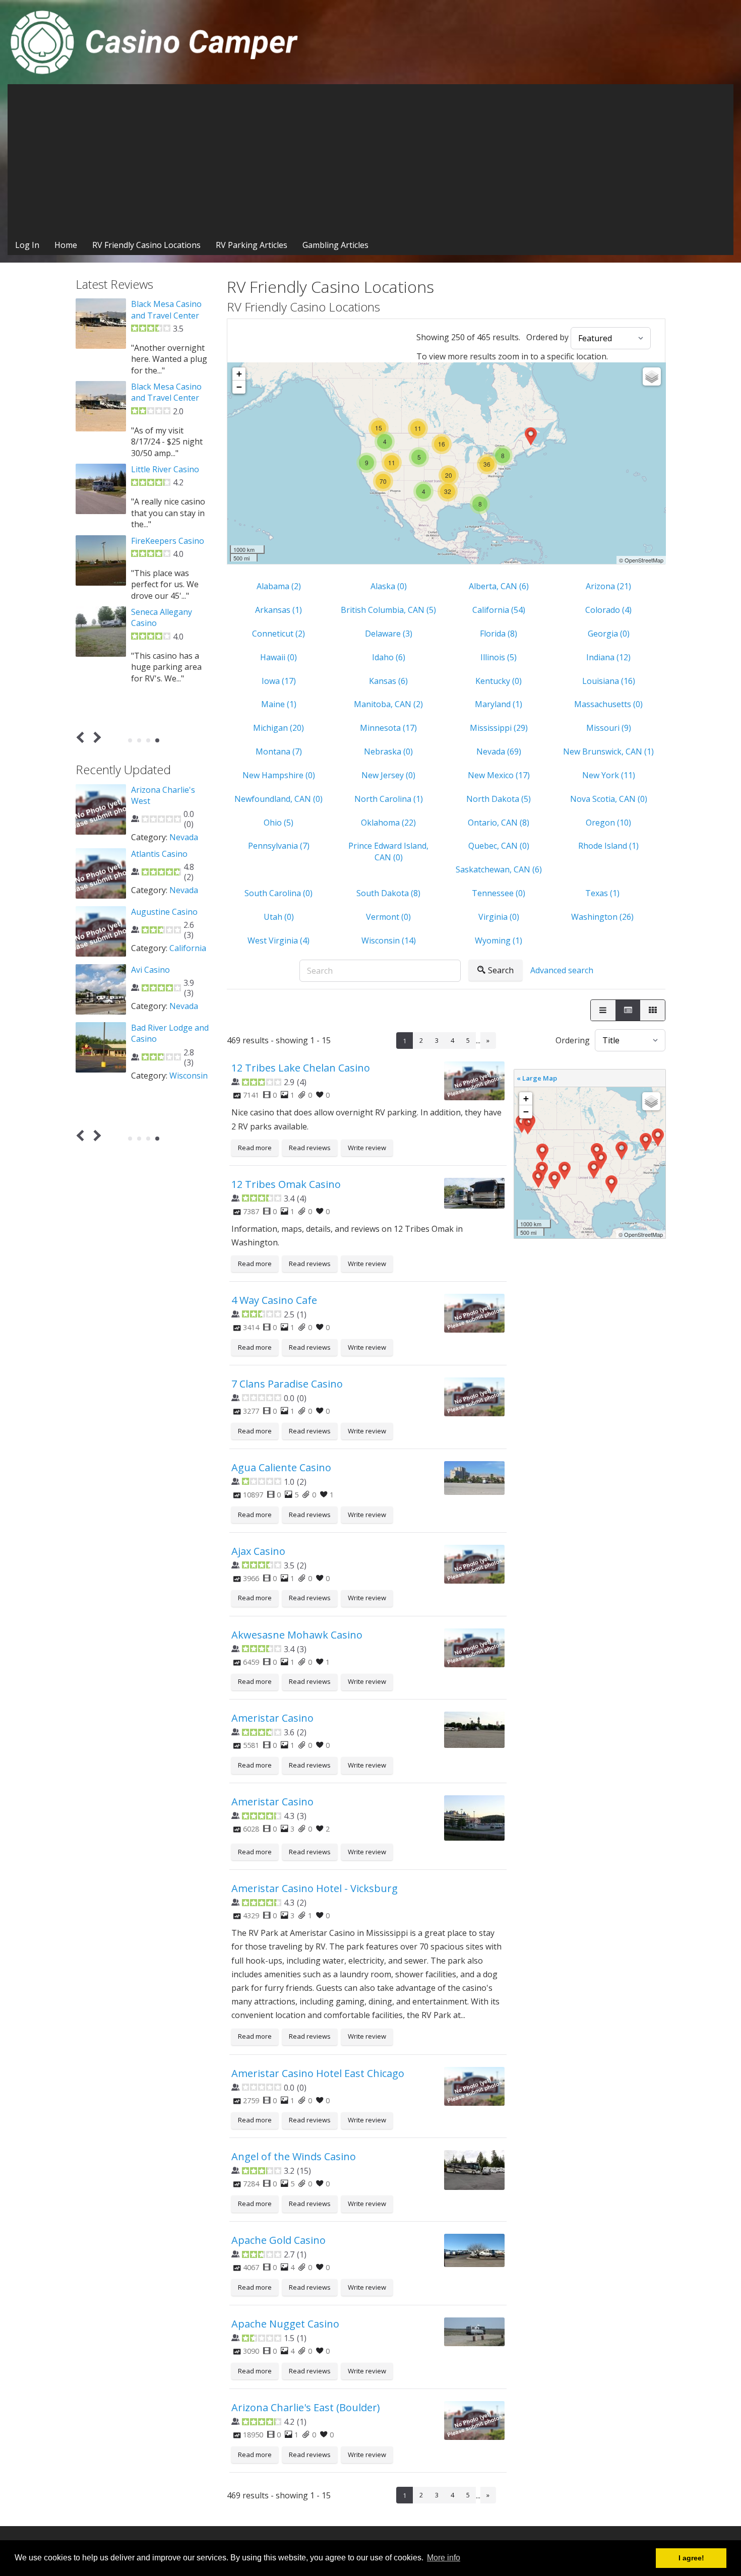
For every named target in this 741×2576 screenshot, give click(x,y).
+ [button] (239, 374)
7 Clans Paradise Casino (287, 1384)
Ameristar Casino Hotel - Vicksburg (315, 1888)
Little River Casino (165, 469)
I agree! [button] (691, 2558)
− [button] (239, 387)
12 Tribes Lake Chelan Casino (301, 1068)
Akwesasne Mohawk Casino (297, 1635)
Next (96, 738)
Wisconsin (189, 1076)
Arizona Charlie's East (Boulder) (306, 2407)
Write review (367, 1148)
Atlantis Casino (159, 854)
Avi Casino (150, 970)
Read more (255, 1148)
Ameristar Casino (272, 1718)
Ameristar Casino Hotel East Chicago (318, 2073)
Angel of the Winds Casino (294, 2156)
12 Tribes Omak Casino (286, 1184)
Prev (82, 738)
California (188, 948)
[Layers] (652, 376)
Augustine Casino (164, 912)
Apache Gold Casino (279, 2240)
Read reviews (310, 1148)
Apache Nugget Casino (285, 2324)
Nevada (184, 837)
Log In (27, 245)
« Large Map (537, 1078)
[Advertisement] (371, 160)
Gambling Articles (335, 245)
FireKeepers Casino (168, 541)
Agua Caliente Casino (281, 1467)
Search (501, 970)
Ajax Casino (258, 1551)
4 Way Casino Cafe (274, 1300)
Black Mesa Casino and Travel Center (166, 309)
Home (66, 245)
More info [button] (444, 2558)
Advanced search (562, 970)
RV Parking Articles (252, 245)
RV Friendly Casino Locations (146, 245)
